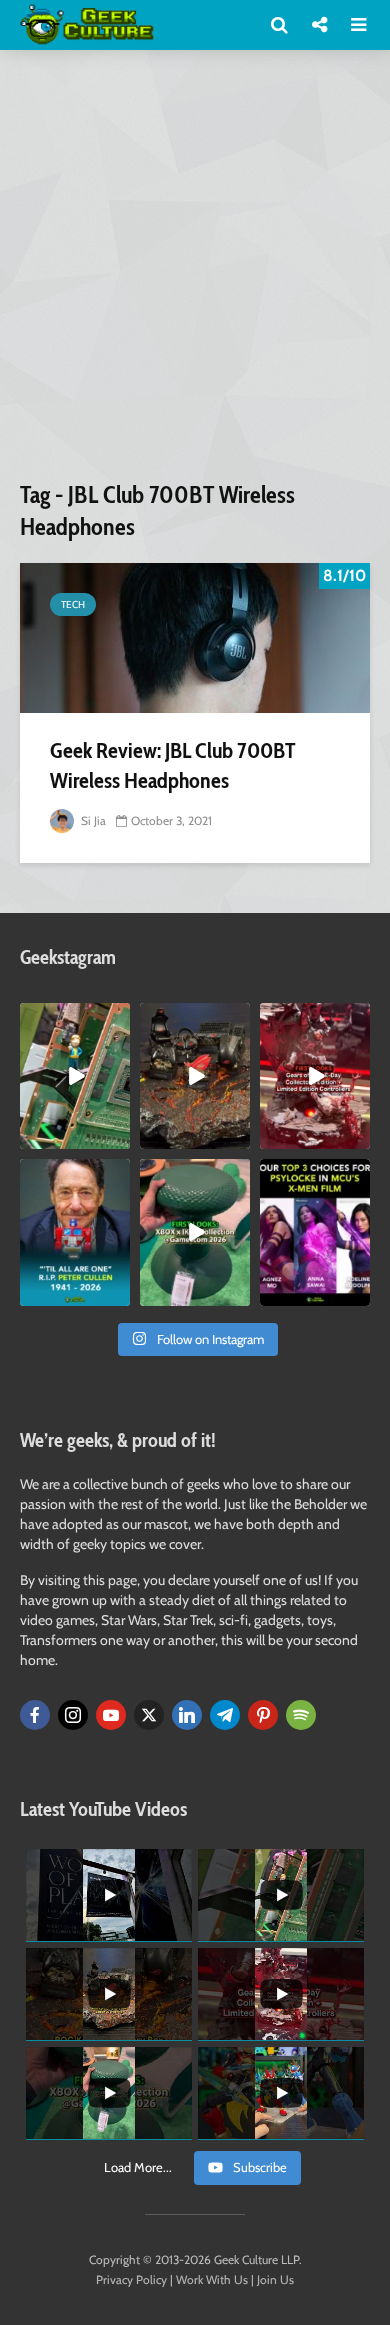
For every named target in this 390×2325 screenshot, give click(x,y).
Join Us (275, 2279)
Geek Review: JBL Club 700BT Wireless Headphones (172, 765)
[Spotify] (301, 1715)
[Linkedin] (187, 1715)
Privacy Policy (131, 2279)
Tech (73, 604)
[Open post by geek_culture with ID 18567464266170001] (315, 1232)
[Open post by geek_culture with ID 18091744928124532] (195, 1232)
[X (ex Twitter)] (149, 1715)
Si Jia (92, 820)
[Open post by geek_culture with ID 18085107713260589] (315, 1076)
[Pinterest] (263, 1715)
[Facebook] (35, 1715)
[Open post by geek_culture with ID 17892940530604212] (75, 1076)
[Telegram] (225, 1715)
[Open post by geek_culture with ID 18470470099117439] (195, 1076)
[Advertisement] (195, 273)
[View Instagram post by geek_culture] (118, 1138)
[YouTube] (111, 1715)
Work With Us (212, 2279)
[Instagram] (73, 1715)
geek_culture (73, 1018)
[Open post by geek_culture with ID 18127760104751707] (75, 1232)
